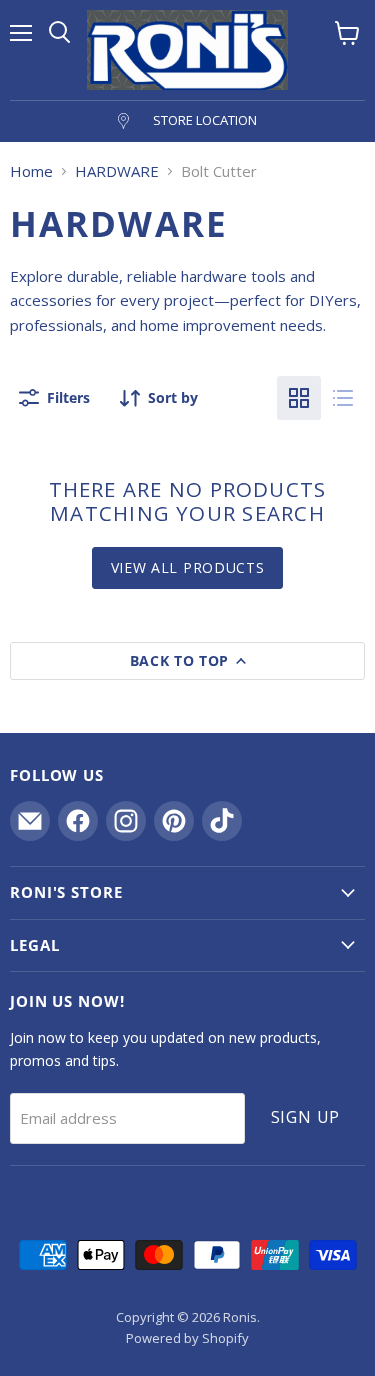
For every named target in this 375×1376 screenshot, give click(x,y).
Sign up (306, 1117)
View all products (188, 567)
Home (31, 171)
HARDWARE (117, 171)
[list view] (343, 398)
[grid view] (299, 398)
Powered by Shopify (187, 1338)
